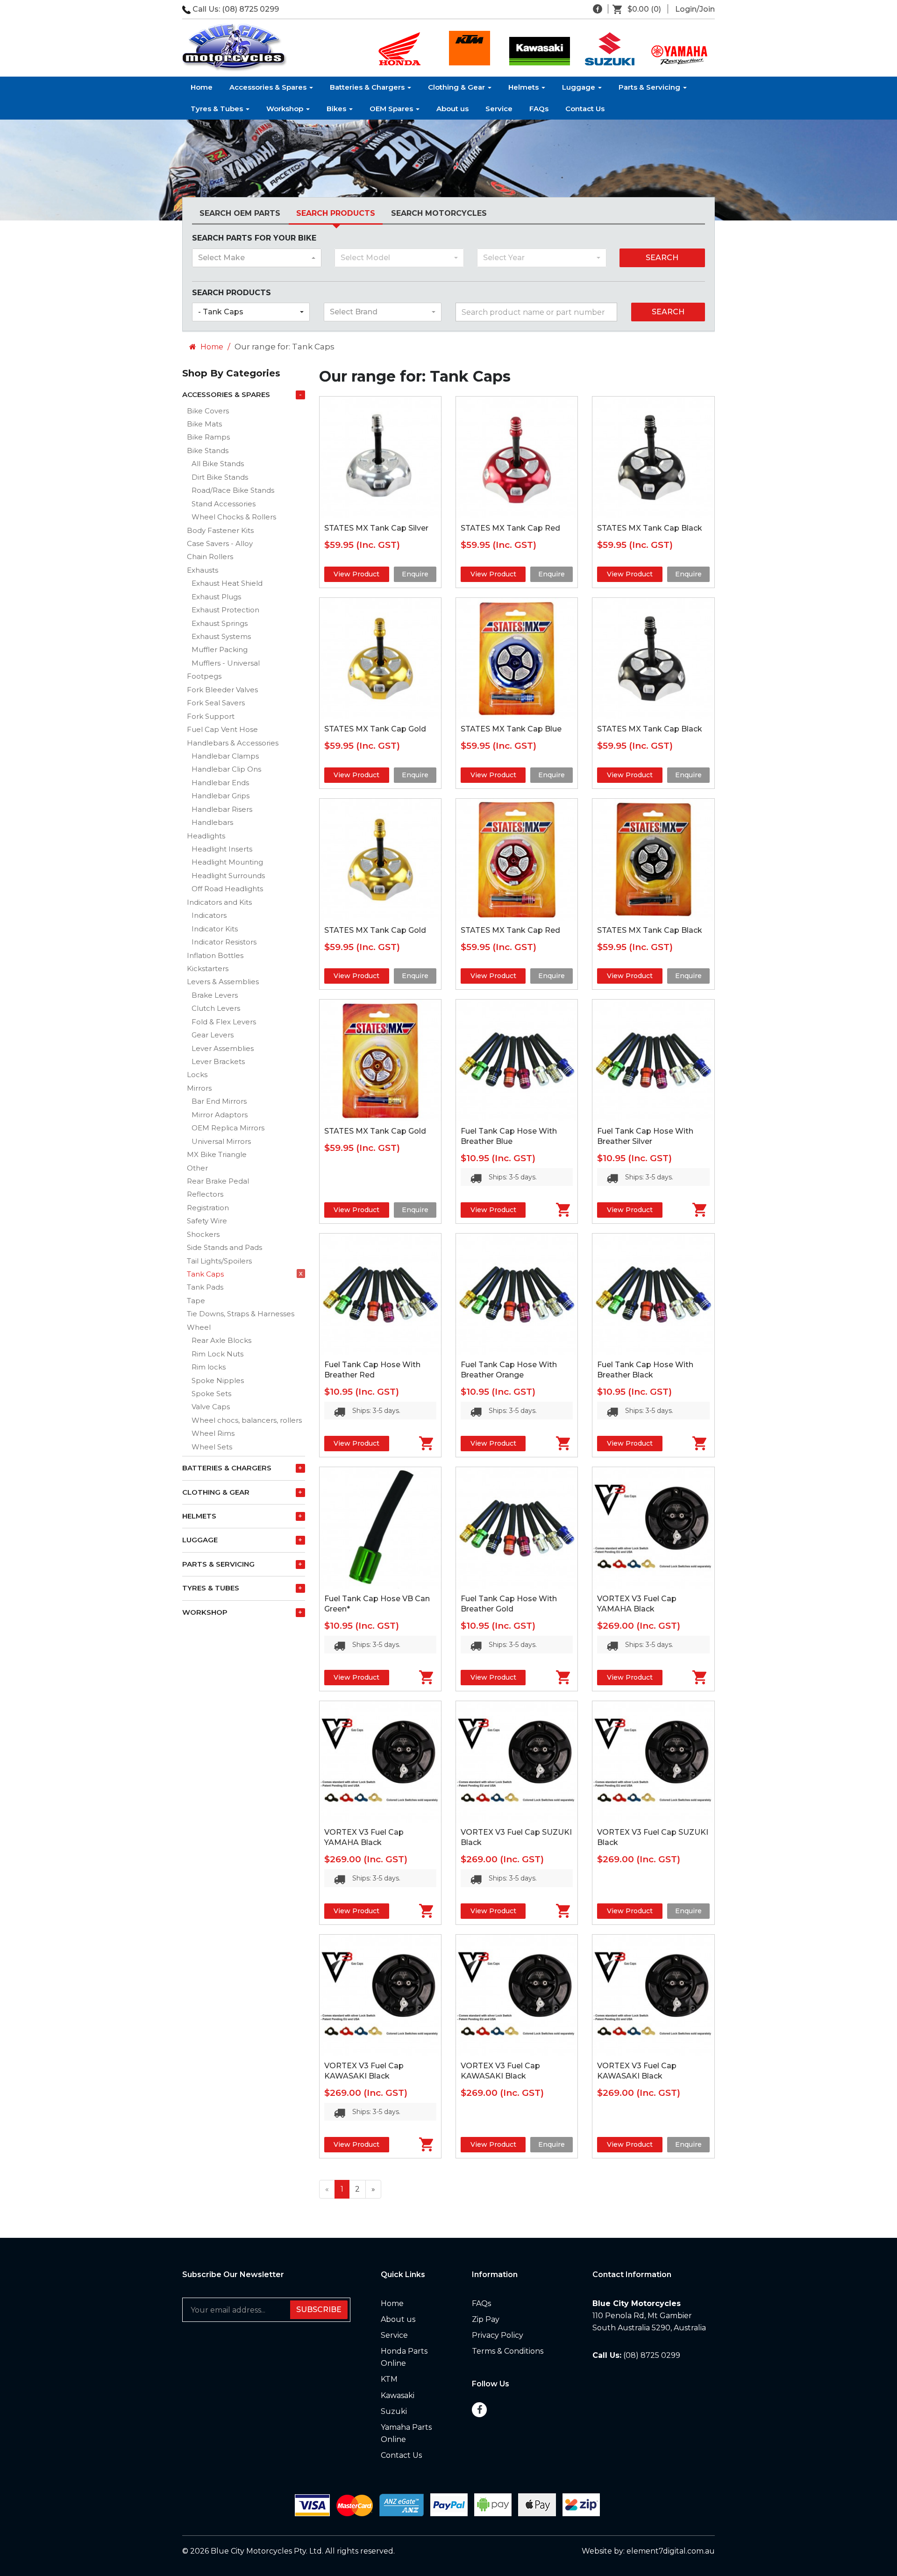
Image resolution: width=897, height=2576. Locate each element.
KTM (389, 2379)
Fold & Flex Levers (224, 1022)
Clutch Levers (216, 1008)
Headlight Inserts (222, 849)
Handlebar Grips (221, 796)
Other (197, 1168)
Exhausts (203, 570)
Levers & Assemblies (223, 982)
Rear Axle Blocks (221, 1340)
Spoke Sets (211, 1394)
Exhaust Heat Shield (227, 583)
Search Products (336, 213)
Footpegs (204, 676)
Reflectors (205, 1194)
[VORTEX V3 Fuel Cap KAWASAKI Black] (380, 1995)
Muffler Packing (220, 649)
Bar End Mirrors (219, 1101)
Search (662, 258)
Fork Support (211, 716)
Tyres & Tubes (218, 109)
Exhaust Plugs (216, 597)
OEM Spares (392, 109)
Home (202, 87)
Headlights (206, 836)
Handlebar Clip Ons (226, 769)
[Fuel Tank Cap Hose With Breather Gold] (517, 1528)
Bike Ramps (208, 437)
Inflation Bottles (215, 955)
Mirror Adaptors (220, 1115)
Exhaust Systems (221, 636)
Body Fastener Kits (220, 530)
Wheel (199, 1327)
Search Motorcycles (439, 213)
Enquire (415, 574)
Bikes (337, 109)
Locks (197, 1075)
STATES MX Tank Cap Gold (375, 729)
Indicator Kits (215, 929)
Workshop (286, 109)
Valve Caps (211, 1407)
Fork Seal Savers (216, 703)
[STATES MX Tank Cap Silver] (380, 457)
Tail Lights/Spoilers (219, 1261)
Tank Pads (205, 1287)
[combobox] (257, 258)
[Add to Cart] (552, 1210)
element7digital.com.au (671, 2551)
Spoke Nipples (218, 1380)
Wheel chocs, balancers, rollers (247, 1420)
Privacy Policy (498, 2335)
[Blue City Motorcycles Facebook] (598, 9)
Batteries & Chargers (368, 87)
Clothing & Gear (457, 87)
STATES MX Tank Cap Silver (376, 528)
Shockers (203, 1234)
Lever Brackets (218, 1061)
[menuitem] (640, 9)
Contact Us (585, 109)
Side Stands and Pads (224, 1247)
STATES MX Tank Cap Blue (511, 729)
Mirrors (199, 1088)
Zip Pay (486, 2319)
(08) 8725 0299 (250, 9)
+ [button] (300, 1468)
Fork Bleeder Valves (222, 690)
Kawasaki (398, 2395)
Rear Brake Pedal (218, 1181)
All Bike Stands (218, 464)
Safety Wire (207, 1221)
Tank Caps (205, 1274)
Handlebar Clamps (225, 756)
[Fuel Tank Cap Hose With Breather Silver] (653, 1060)
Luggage (580, 87)
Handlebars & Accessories (233, 743)
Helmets (524, 87)
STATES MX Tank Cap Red (510, 528)
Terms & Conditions (508, 2351)
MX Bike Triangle (217, 1154)
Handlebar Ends (220, 783)
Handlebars (212, 822)
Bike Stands (208, 451)
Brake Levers (215, 995)
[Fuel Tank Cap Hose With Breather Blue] (517, 1060)
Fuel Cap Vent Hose (222, 729)
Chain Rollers (210, 557)
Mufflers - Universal (226, 663)
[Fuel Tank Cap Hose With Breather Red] (380, 1294)
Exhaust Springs (220, 623)
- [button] (300, 395)
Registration (208, 1208)
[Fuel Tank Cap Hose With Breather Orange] (517, 1294)
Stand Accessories (224, 504)
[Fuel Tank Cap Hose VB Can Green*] (380, 1528)
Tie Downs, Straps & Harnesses (241, 1314)
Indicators (209, 915)
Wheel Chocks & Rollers (234, 517)
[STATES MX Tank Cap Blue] (517, 659)
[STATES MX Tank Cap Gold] (380, 659)
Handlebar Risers (222, 809)
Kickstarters (208, 969)
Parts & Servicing (650, 87)
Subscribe (319, 2310)
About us (452, 109)
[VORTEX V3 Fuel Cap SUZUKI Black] (517, 1762)
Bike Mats (204, 424)
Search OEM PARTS (240, 213)
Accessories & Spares (269, 87)
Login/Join (695, 9)
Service (499, 109)
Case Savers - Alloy (220, 543)
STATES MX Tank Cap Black (650, 528)
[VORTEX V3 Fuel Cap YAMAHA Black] (653, 1528)
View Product (356, 574)
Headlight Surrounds (228, 876)
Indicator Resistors (224, 942)
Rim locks (209, 1367)
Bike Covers (208, 411)
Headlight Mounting (227, 862)
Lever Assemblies (223, 1048)
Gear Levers (213, 1035)
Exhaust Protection (225, 610)
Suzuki (394, 2411)
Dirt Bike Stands (220, 477)
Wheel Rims (213, 1433)
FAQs (539, 109)
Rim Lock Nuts (217, 1354)
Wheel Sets (212, 1447)
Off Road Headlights (227, 889)
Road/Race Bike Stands (233, 490)
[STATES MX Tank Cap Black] (653, 457)
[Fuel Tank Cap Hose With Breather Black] (653, 1294)
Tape (196, 1301)
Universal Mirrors (221, 1141)
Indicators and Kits (219, 902)
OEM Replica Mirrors (228, 1128)
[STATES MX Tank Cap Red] (517, 457)
